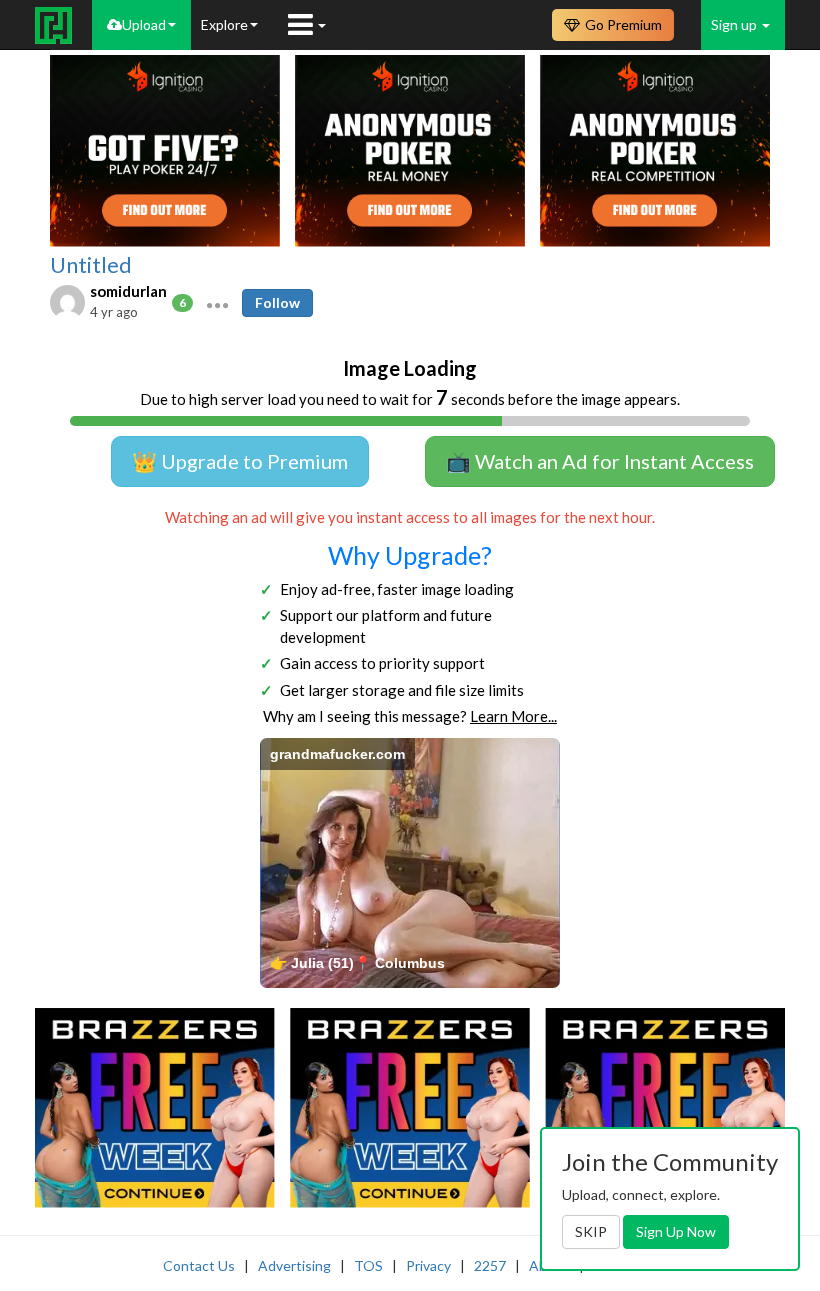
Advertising (294, 1265)
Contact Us (199, 1265)
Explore (224, 24)
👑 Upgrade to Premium (240, 461)
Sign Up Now (676, 1231)
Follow (277, 302)
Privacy (428, 1265)
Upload (144, 24)
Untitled (91, 265)
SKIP (591, 1231)
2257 (490, 1265)
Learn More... (513, 716)
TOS (368, 1265)
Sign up (735, 24)
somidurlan (128, 291)
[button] (217, 303)
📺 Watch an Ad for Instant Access (600, 461)
